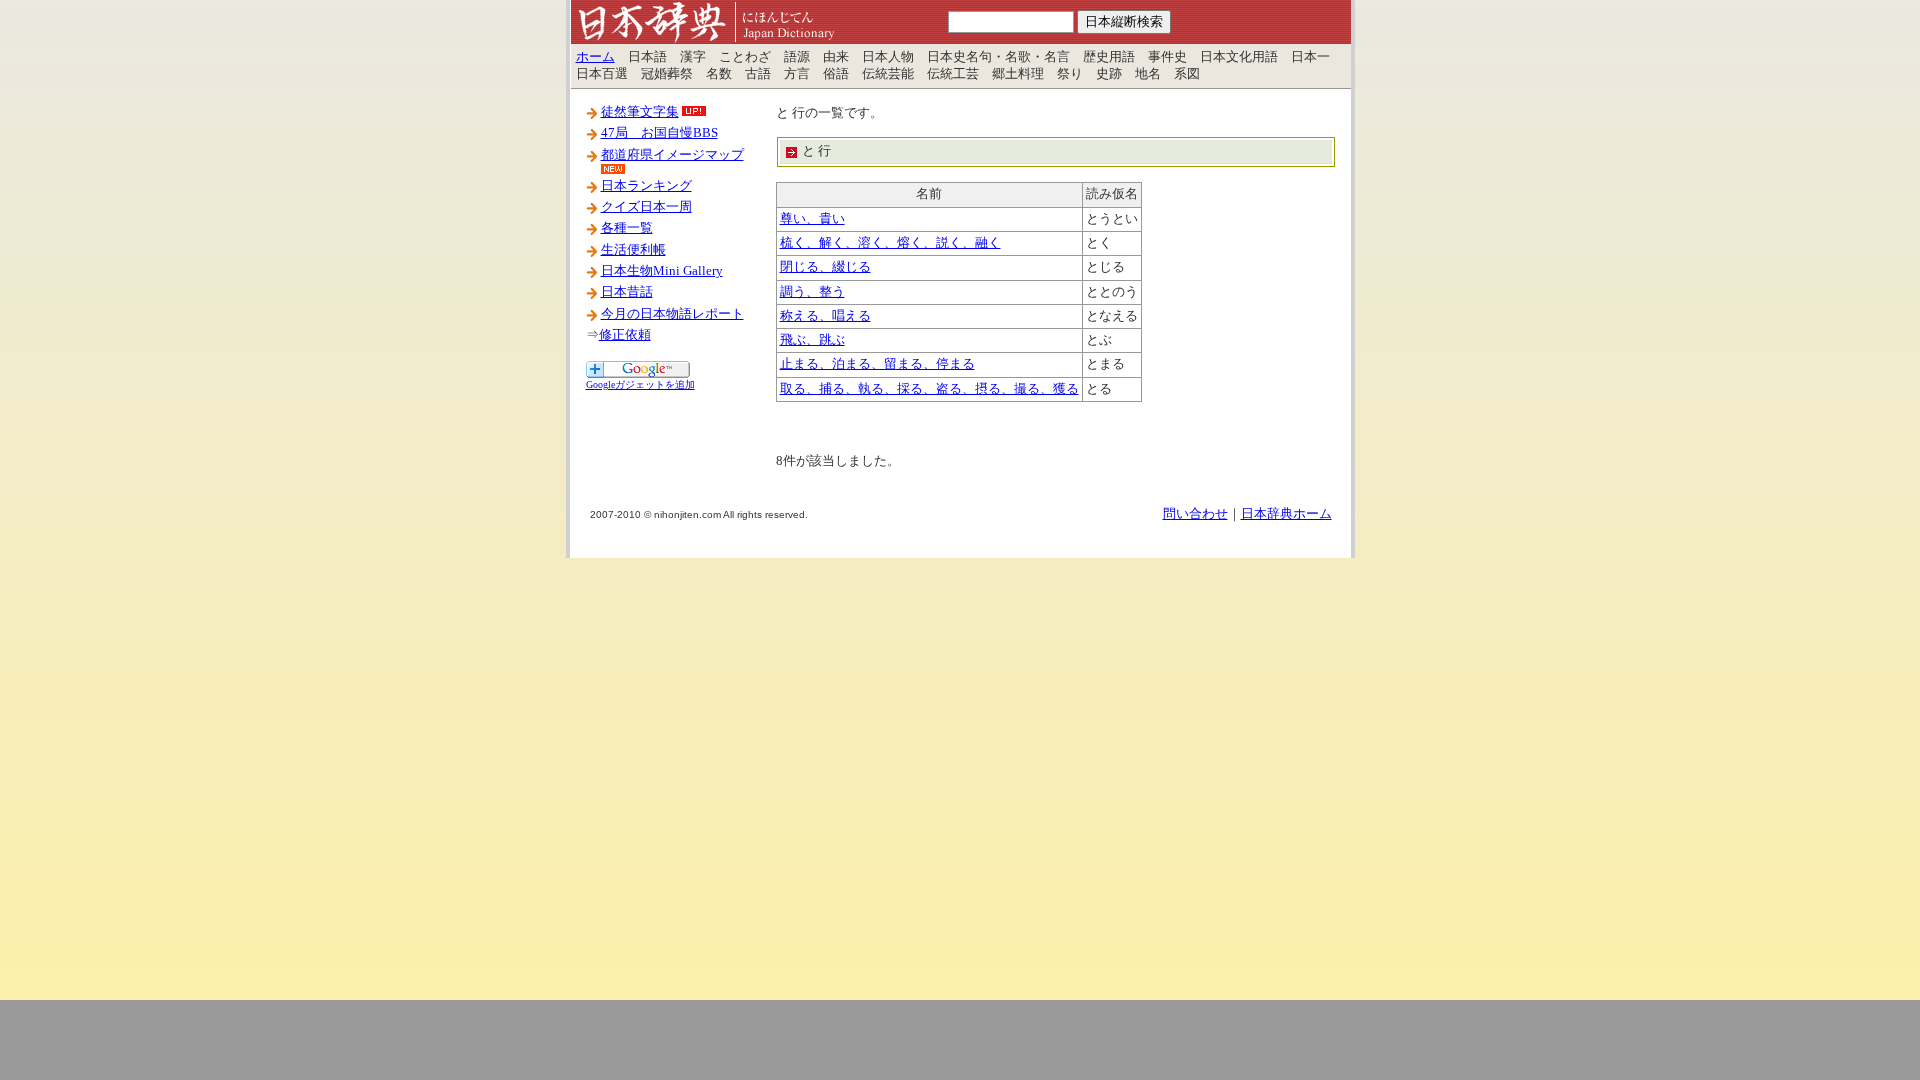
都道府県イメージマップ (672, 155)
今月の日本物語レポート (672, 314)
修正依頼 (625, 335)
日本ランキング (646, 186)
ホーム (595, 57)
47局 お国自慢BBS (659, 133)
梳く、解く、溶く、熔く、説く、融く (890, 243)
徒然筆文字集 (640, 112)
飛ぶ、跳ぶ (812, 340)
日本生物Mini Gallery (662, 271)
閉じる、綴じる (825, 267)
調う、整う (812, 292)
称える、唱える (825, 316)
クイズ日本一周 (646, 207)
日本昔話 (627, 292)
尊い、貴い (812, 219)
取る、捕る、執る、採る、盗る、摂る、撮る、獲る (929, 389)
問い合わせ (1195, 514)
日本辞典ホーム (1286, 514)
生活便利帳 (633, 250)
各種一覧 (627, 228)
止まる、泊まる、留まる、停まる (877, 364)
